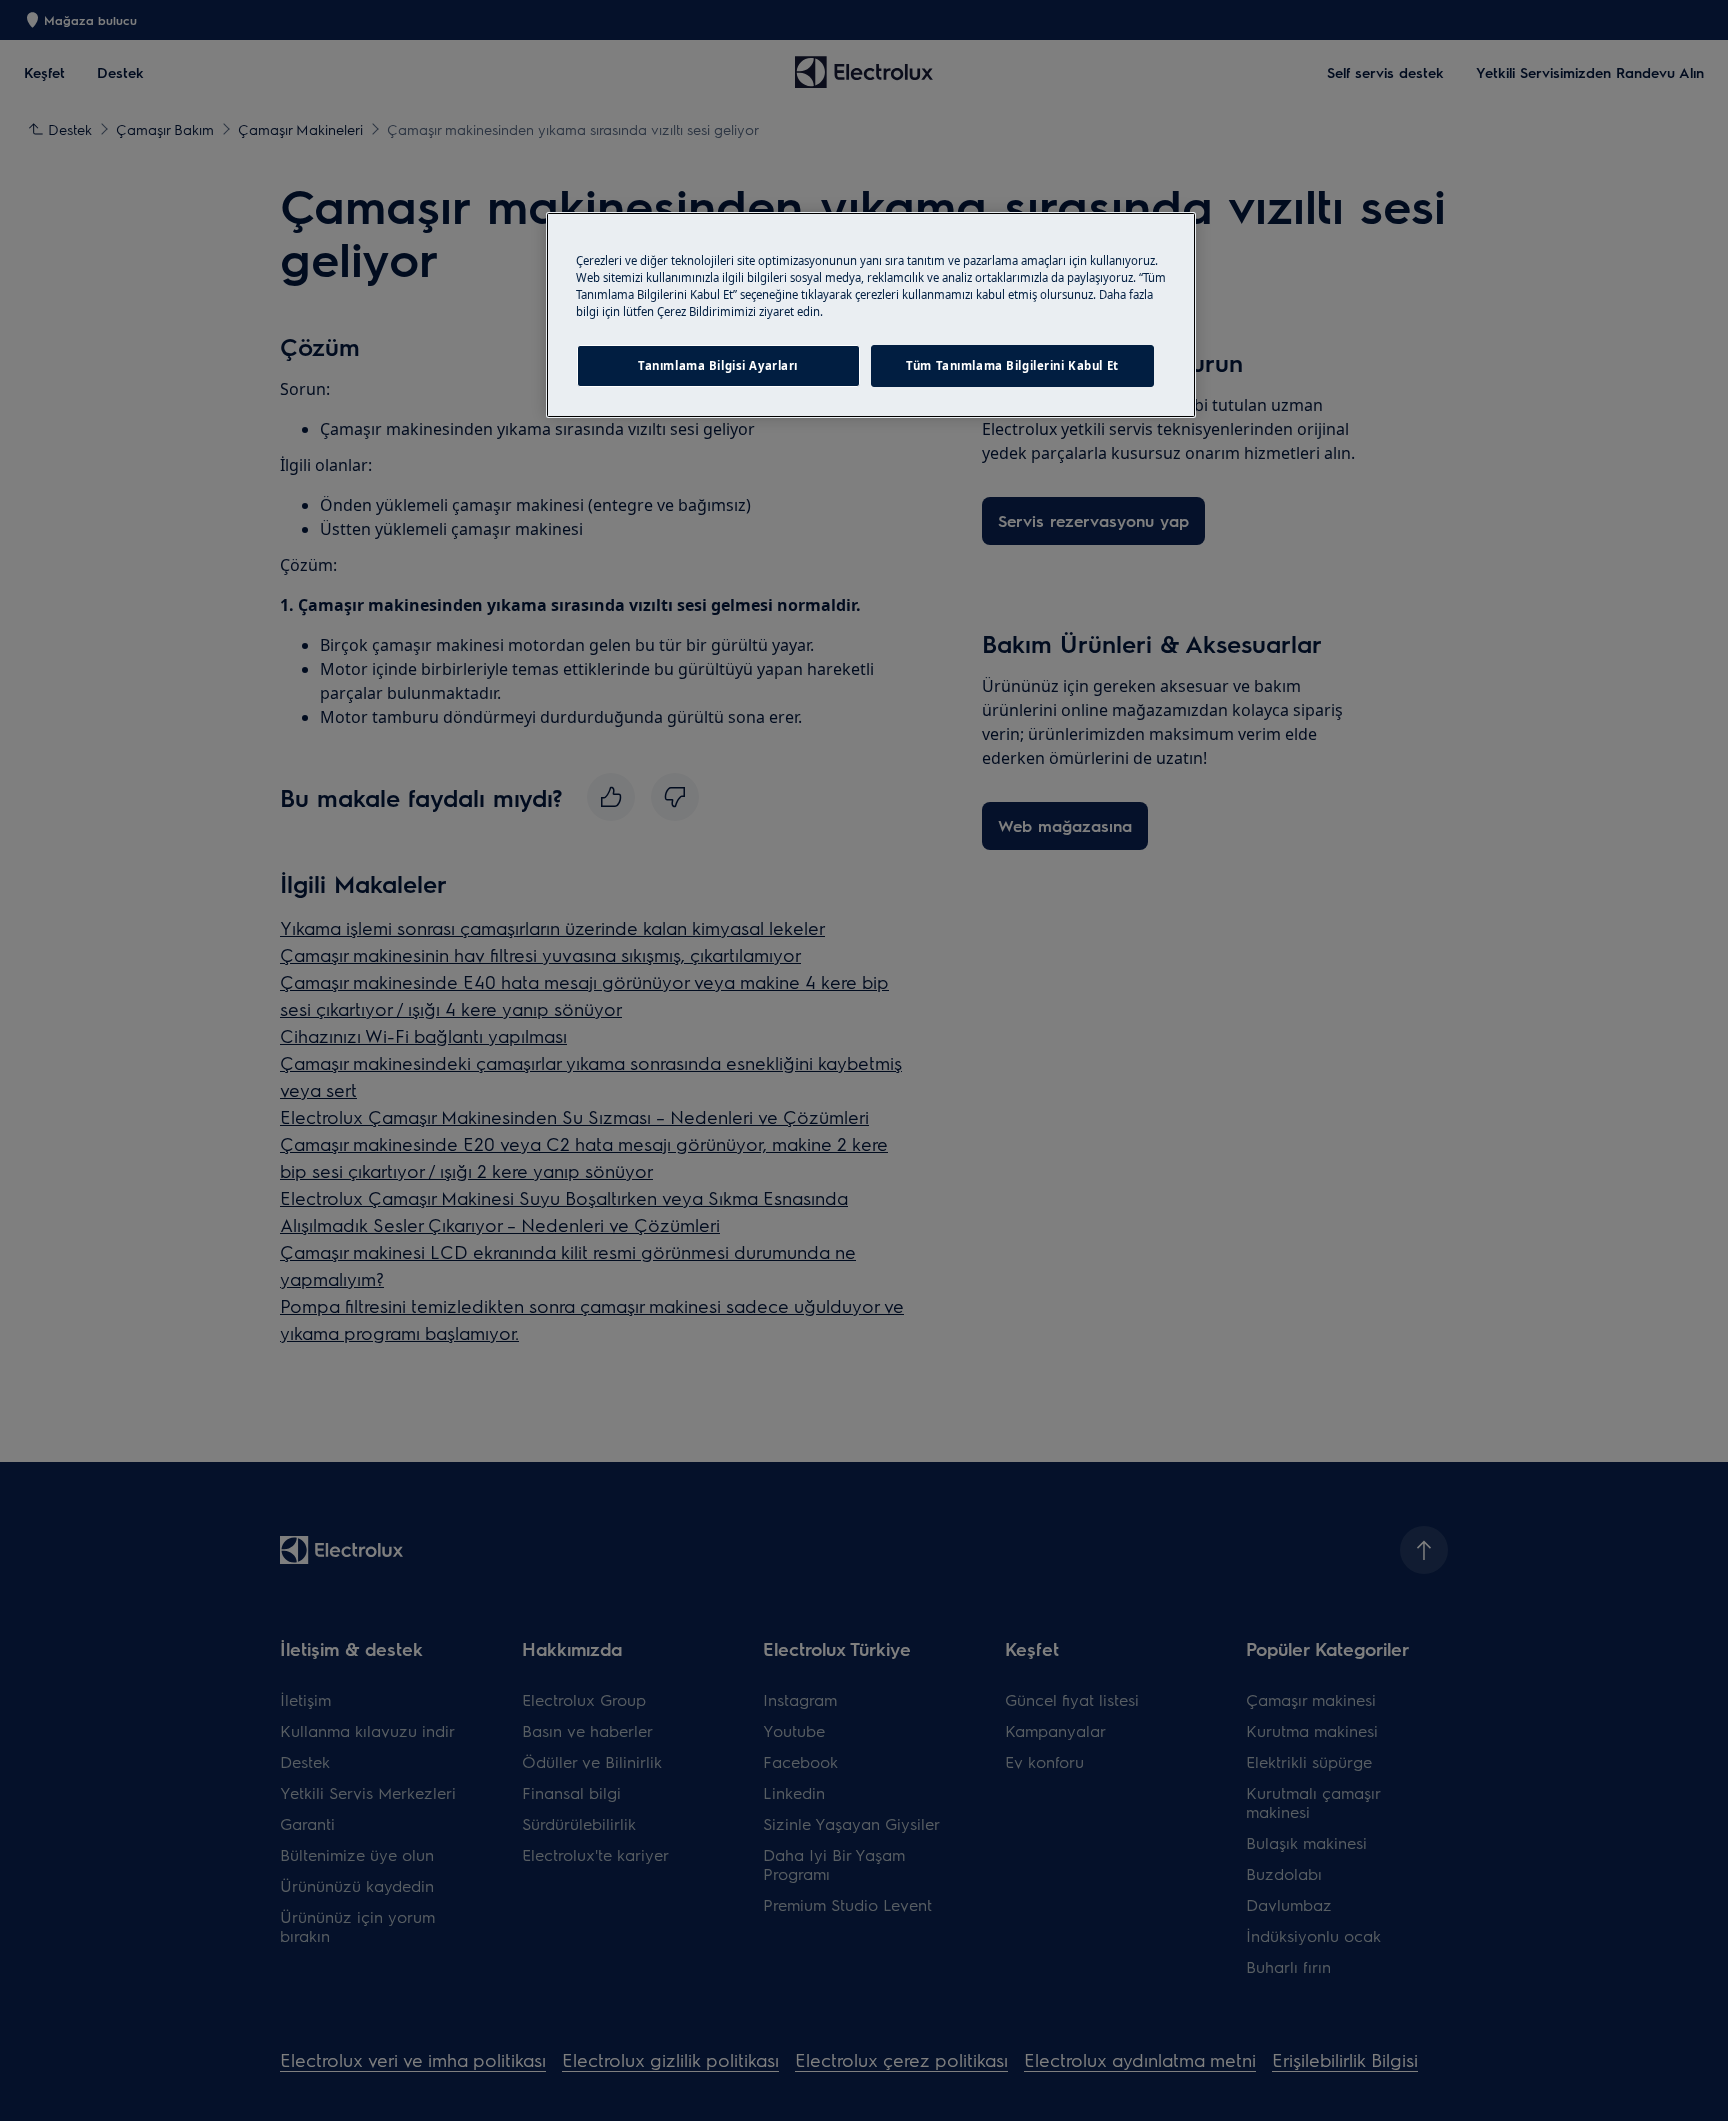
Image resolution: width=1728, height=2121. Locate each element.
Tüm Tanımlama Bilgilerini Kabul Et (1012, 365)
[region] (871, 315)
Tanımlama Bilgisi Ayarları (718, 365)
